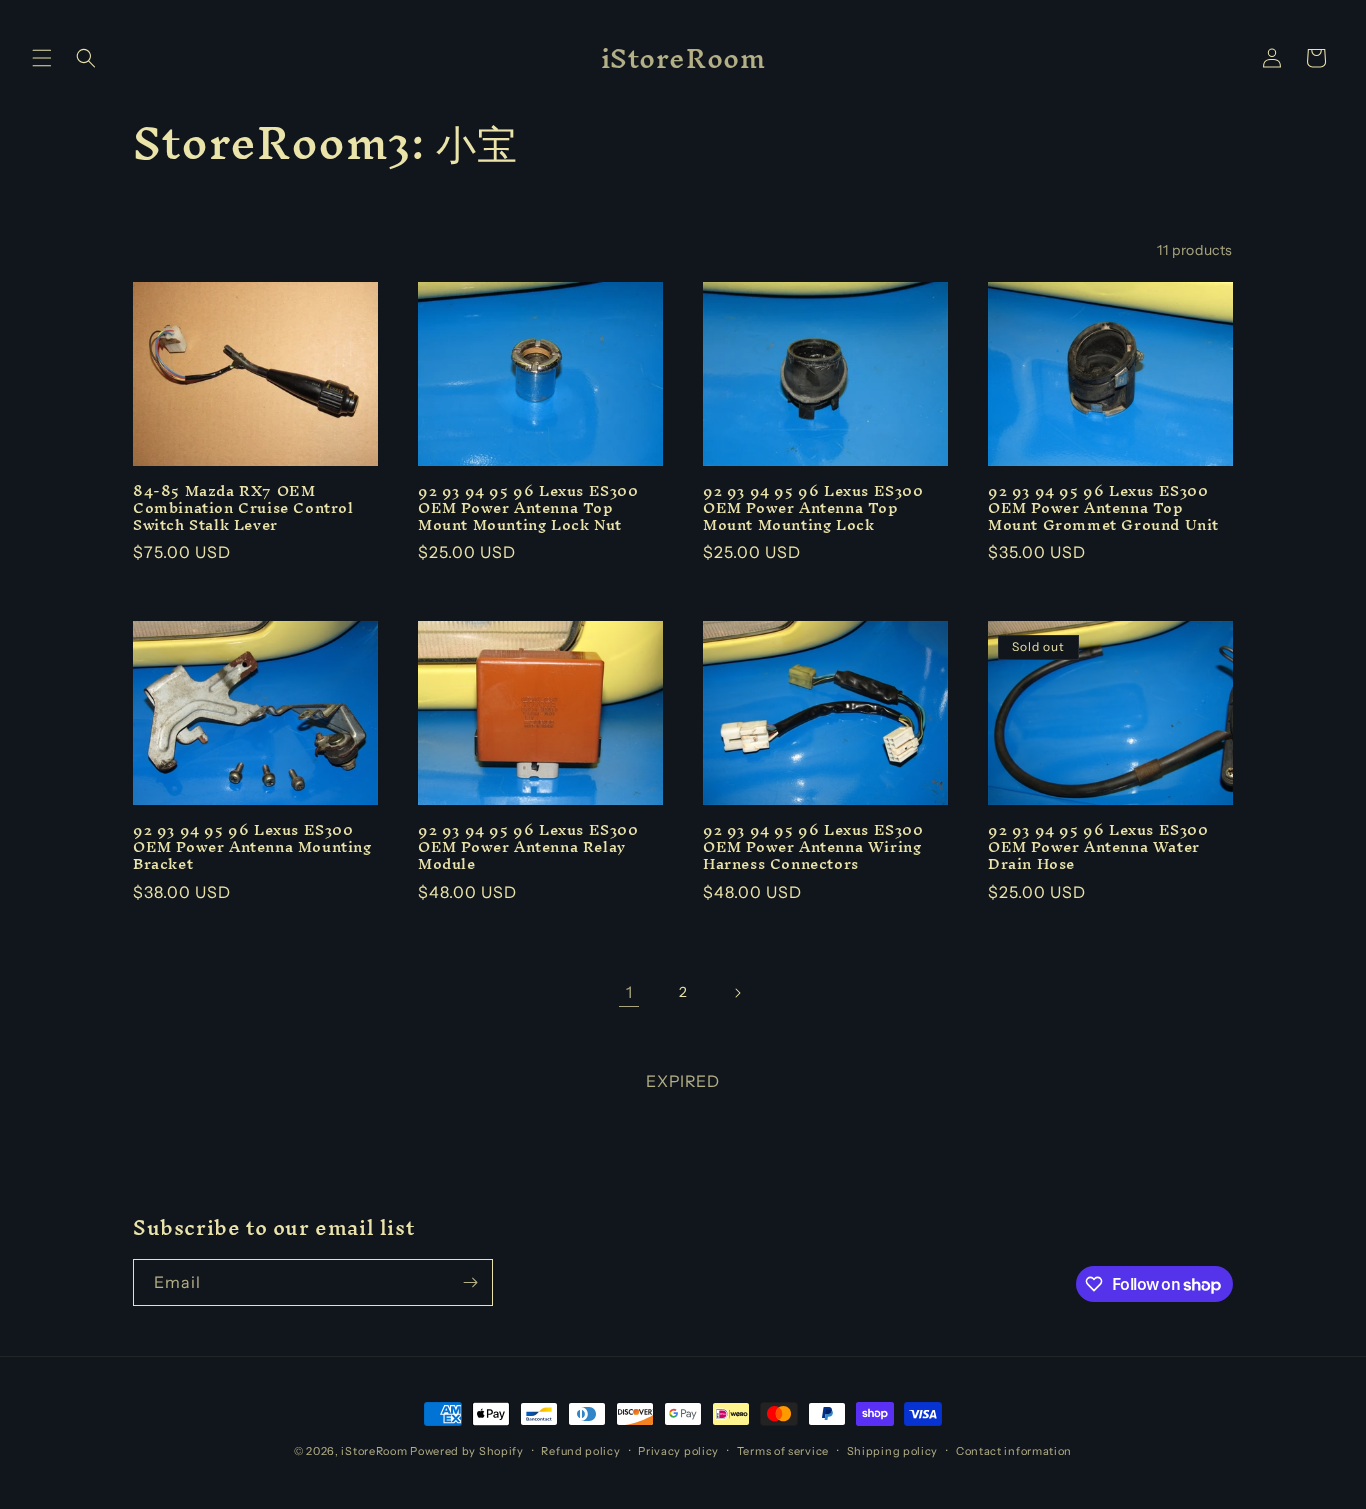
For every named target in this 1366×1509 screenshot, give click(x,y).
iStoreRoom (374, 1451)
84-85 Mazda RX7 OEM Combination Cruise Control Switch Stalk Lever (243, 508)
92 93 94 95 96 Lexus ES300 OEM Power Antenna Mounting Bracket (252, 847)
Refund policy (580, 1451)
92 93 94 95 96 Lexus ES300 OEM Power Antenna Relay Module (528, 847)
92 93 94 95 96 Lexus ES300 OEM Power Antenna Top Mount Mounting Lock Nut (528, 508)
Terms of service (783, 1451)
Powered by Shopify (467, 1451)
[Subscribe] (470, 1282)
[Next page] (737, 993)
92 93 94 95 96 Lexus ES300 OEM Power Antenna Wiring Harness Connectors (813, 847)
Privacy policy (678, 1451)
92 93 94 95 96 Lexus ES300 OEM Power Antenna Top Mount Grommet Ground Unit (1103, 508)
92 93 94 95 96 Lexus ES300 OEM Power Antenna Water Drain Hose (1098, 847)
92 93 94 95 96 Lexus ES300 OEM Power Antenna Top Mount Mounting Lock (813, 508)
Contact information (1014, 1451)
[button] (42, 58)
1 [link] (629, 992)
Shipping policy (893, 1451)
